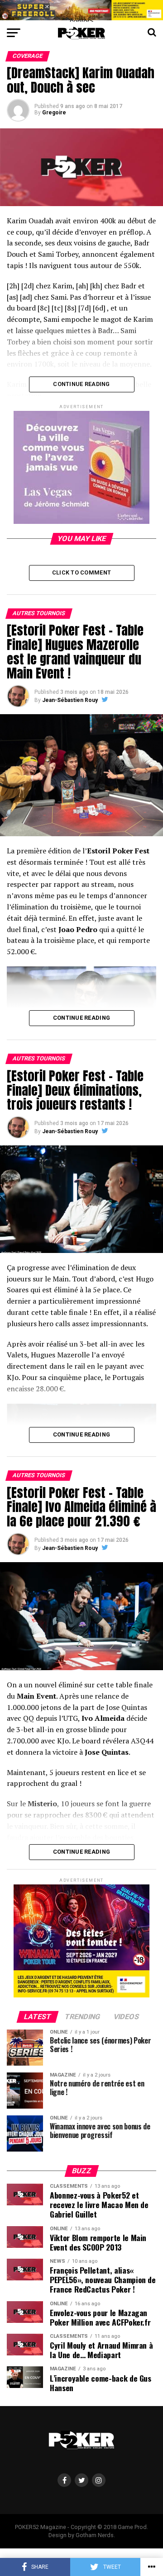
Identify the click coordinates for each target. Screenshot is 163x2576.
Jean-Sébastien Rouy (70, 700)
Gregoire (54, 113)
